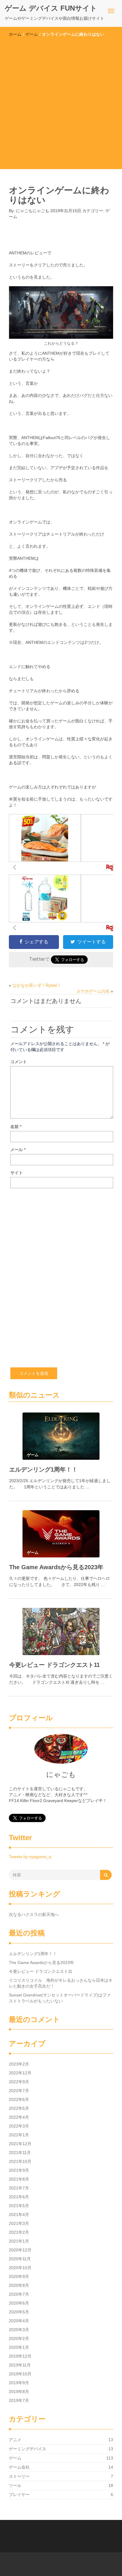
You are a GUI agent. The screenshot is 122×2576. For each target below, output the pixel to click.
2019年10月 (20, 2374)
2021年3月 (19, 2223)
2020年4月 (19, 2321)
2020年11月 (20, 2259)
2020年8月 (19, 2285)
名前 (16, 1127)
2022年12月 (20, 2073)
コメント (19, 1062)
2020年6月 (19, 2303)
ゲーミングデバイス (28, 2449)
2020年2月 (19, 2338)
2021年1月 (19, 2241)
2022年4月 (19, 2117)
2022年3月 (19, 2126)
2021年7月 (19, 2188)
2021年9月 (19, 2170)
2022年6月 (19, 2099)
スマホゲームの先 (93, 991)
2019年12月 (20, 2356)
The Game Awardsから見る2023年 (56, 1567)
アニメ (15, 2440)
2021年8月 (19, 2179)
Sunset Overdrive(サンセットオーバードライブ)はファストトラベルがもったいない (60, 1998)
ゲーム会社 (19, 2467)
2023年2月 (19, 2064)
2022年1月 (19, 2135)
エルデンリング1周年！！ (43, 1469)
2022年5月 (19, 2108)
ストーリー (19, 2476)
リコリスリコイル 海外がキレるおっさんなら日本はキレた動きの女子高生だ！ (61, 1983)
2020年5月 (19, 2312)
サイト (17, 1173)
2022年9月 (19, 2082)
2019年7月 (19, 2400)
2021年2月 (19, 2232)
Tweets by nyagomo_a (30, 1857)
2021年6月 (19, 2197)
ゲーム (32, 34)
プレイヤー (19, 2495)
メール (18, 1150)
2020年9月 (19, 2276)
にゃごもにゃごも (33, 211)
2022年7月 (19, 2091)
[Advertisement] (61, 101)
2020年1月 (19, 2347)
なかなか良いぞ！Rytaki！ (37, 985)
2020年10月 (20, 2268)
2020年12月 (20, 2250)
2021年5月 (19, 2206)
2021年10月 (20, 2161)
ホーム (15, 34)
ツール (15, 2485)
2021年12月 (20, 2144)
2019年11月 (20, 2365)
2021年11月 (20, 2153)
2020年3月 (19, 2330)
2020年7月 (19, 2294)
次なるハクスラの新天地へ (34, 1914)
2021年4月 (19, 2215)
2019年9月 (19, 2383)
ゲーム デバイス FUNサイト (51, 8)
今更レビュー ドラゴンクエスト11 (54, 1665)
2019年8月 (19, 2392)
